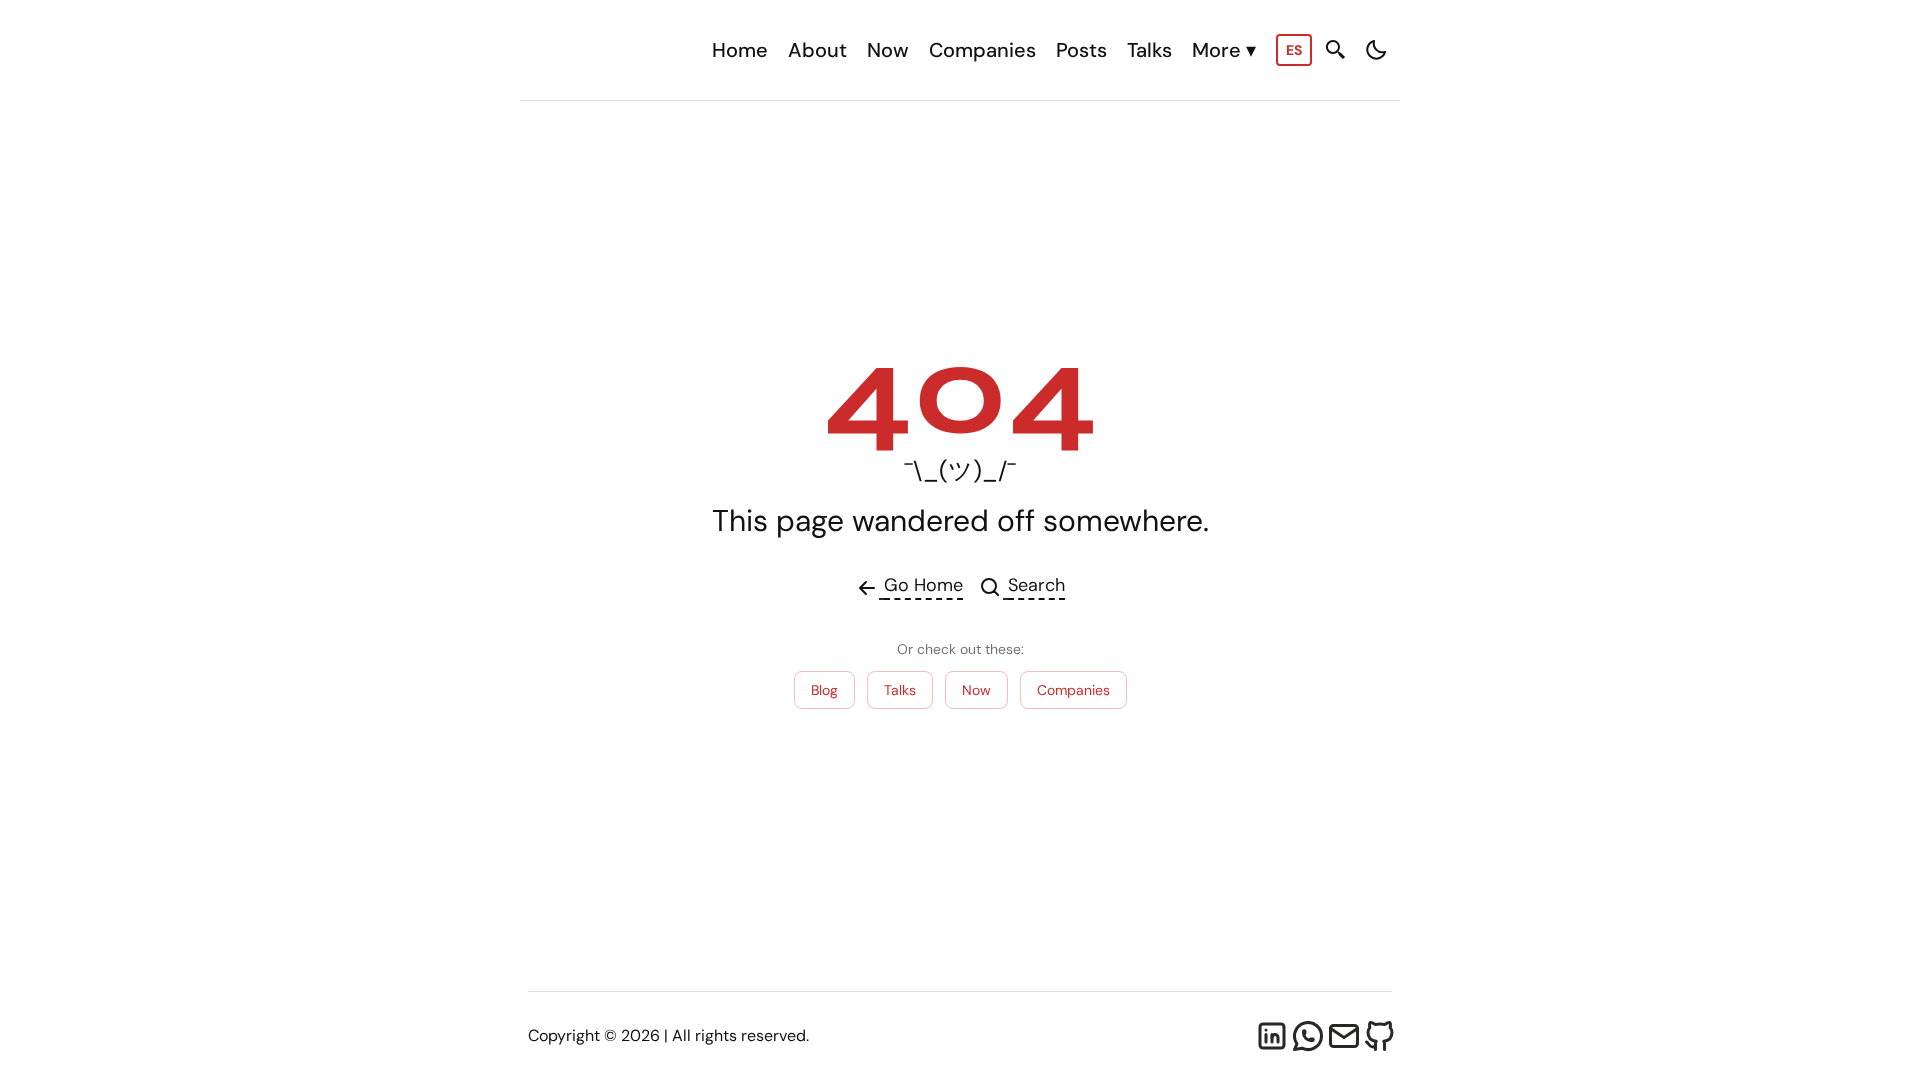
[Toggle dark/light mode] (1376, 50)
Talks (1149, 50)
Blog (824, 690)
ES (1294, 50)
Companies (982, 50)
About (817, 50)
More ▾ (1224, 50)
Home (740, 50)
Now (888, 50)
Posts (1081, 50)
